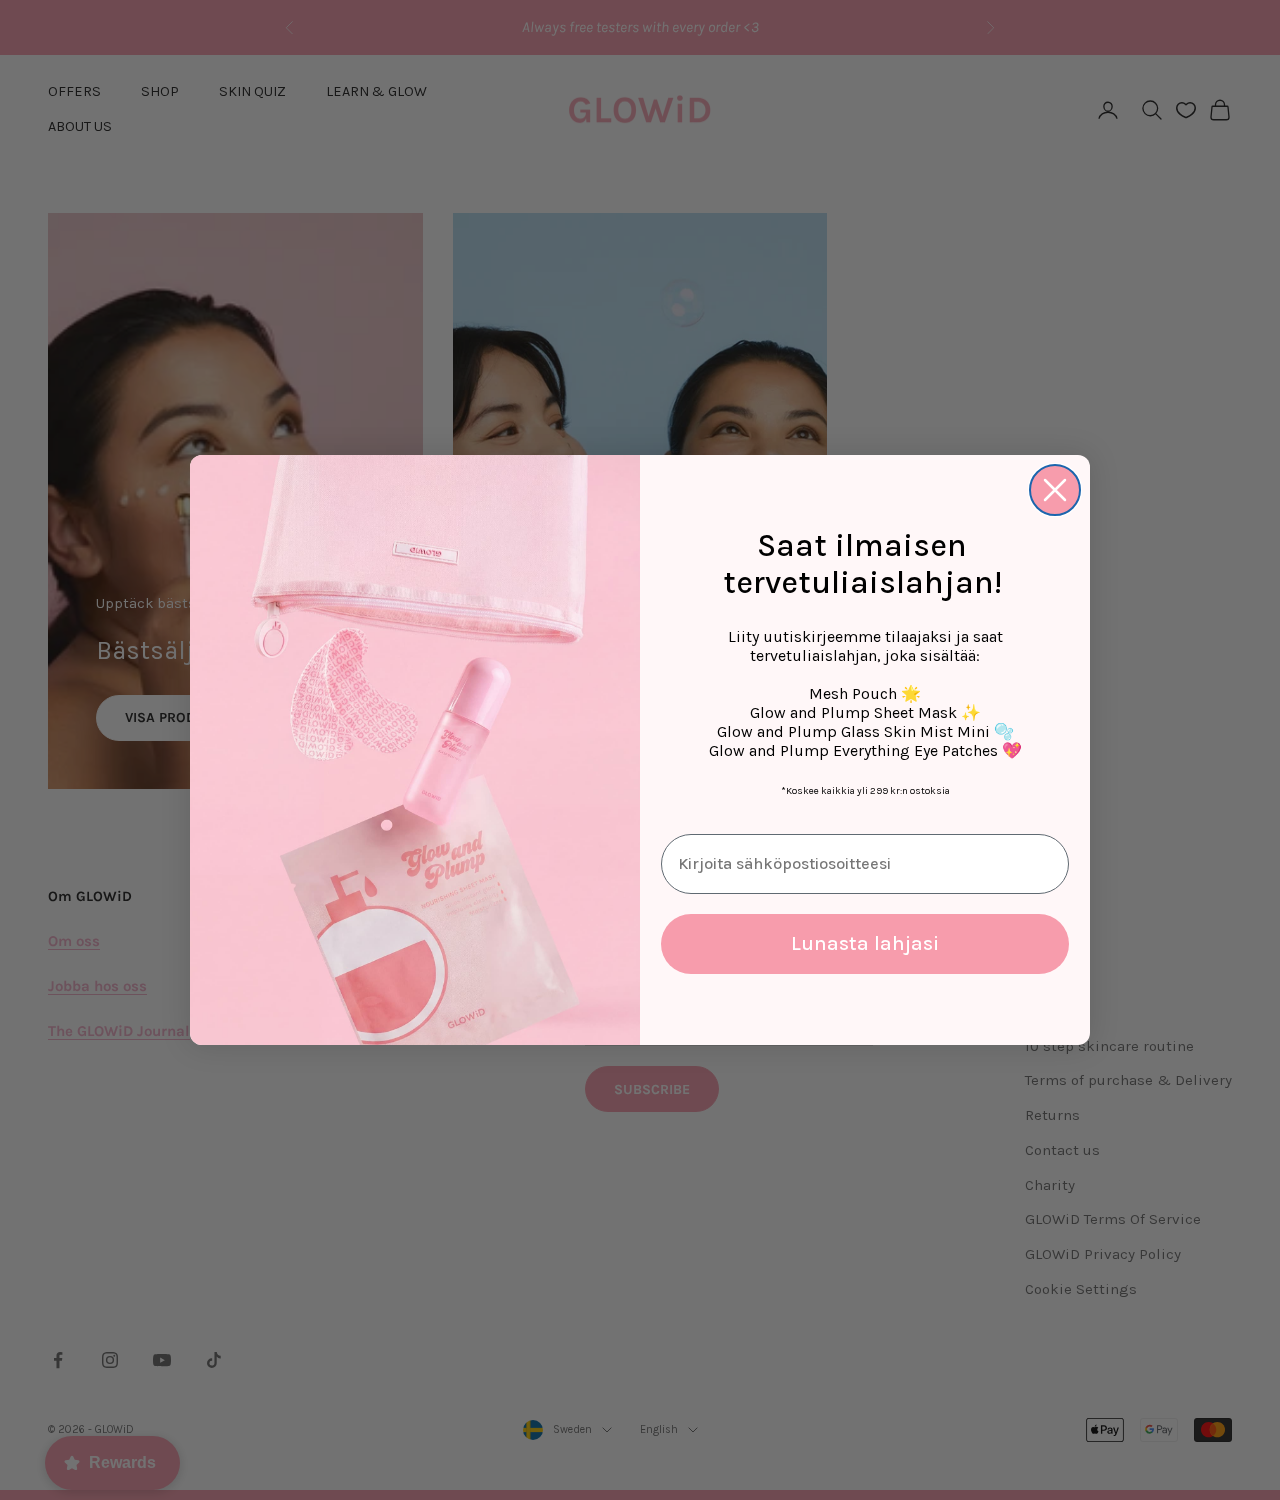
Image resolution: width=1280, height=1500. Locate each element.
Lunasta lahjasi (865, 943)
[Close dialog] (1055, 490)
